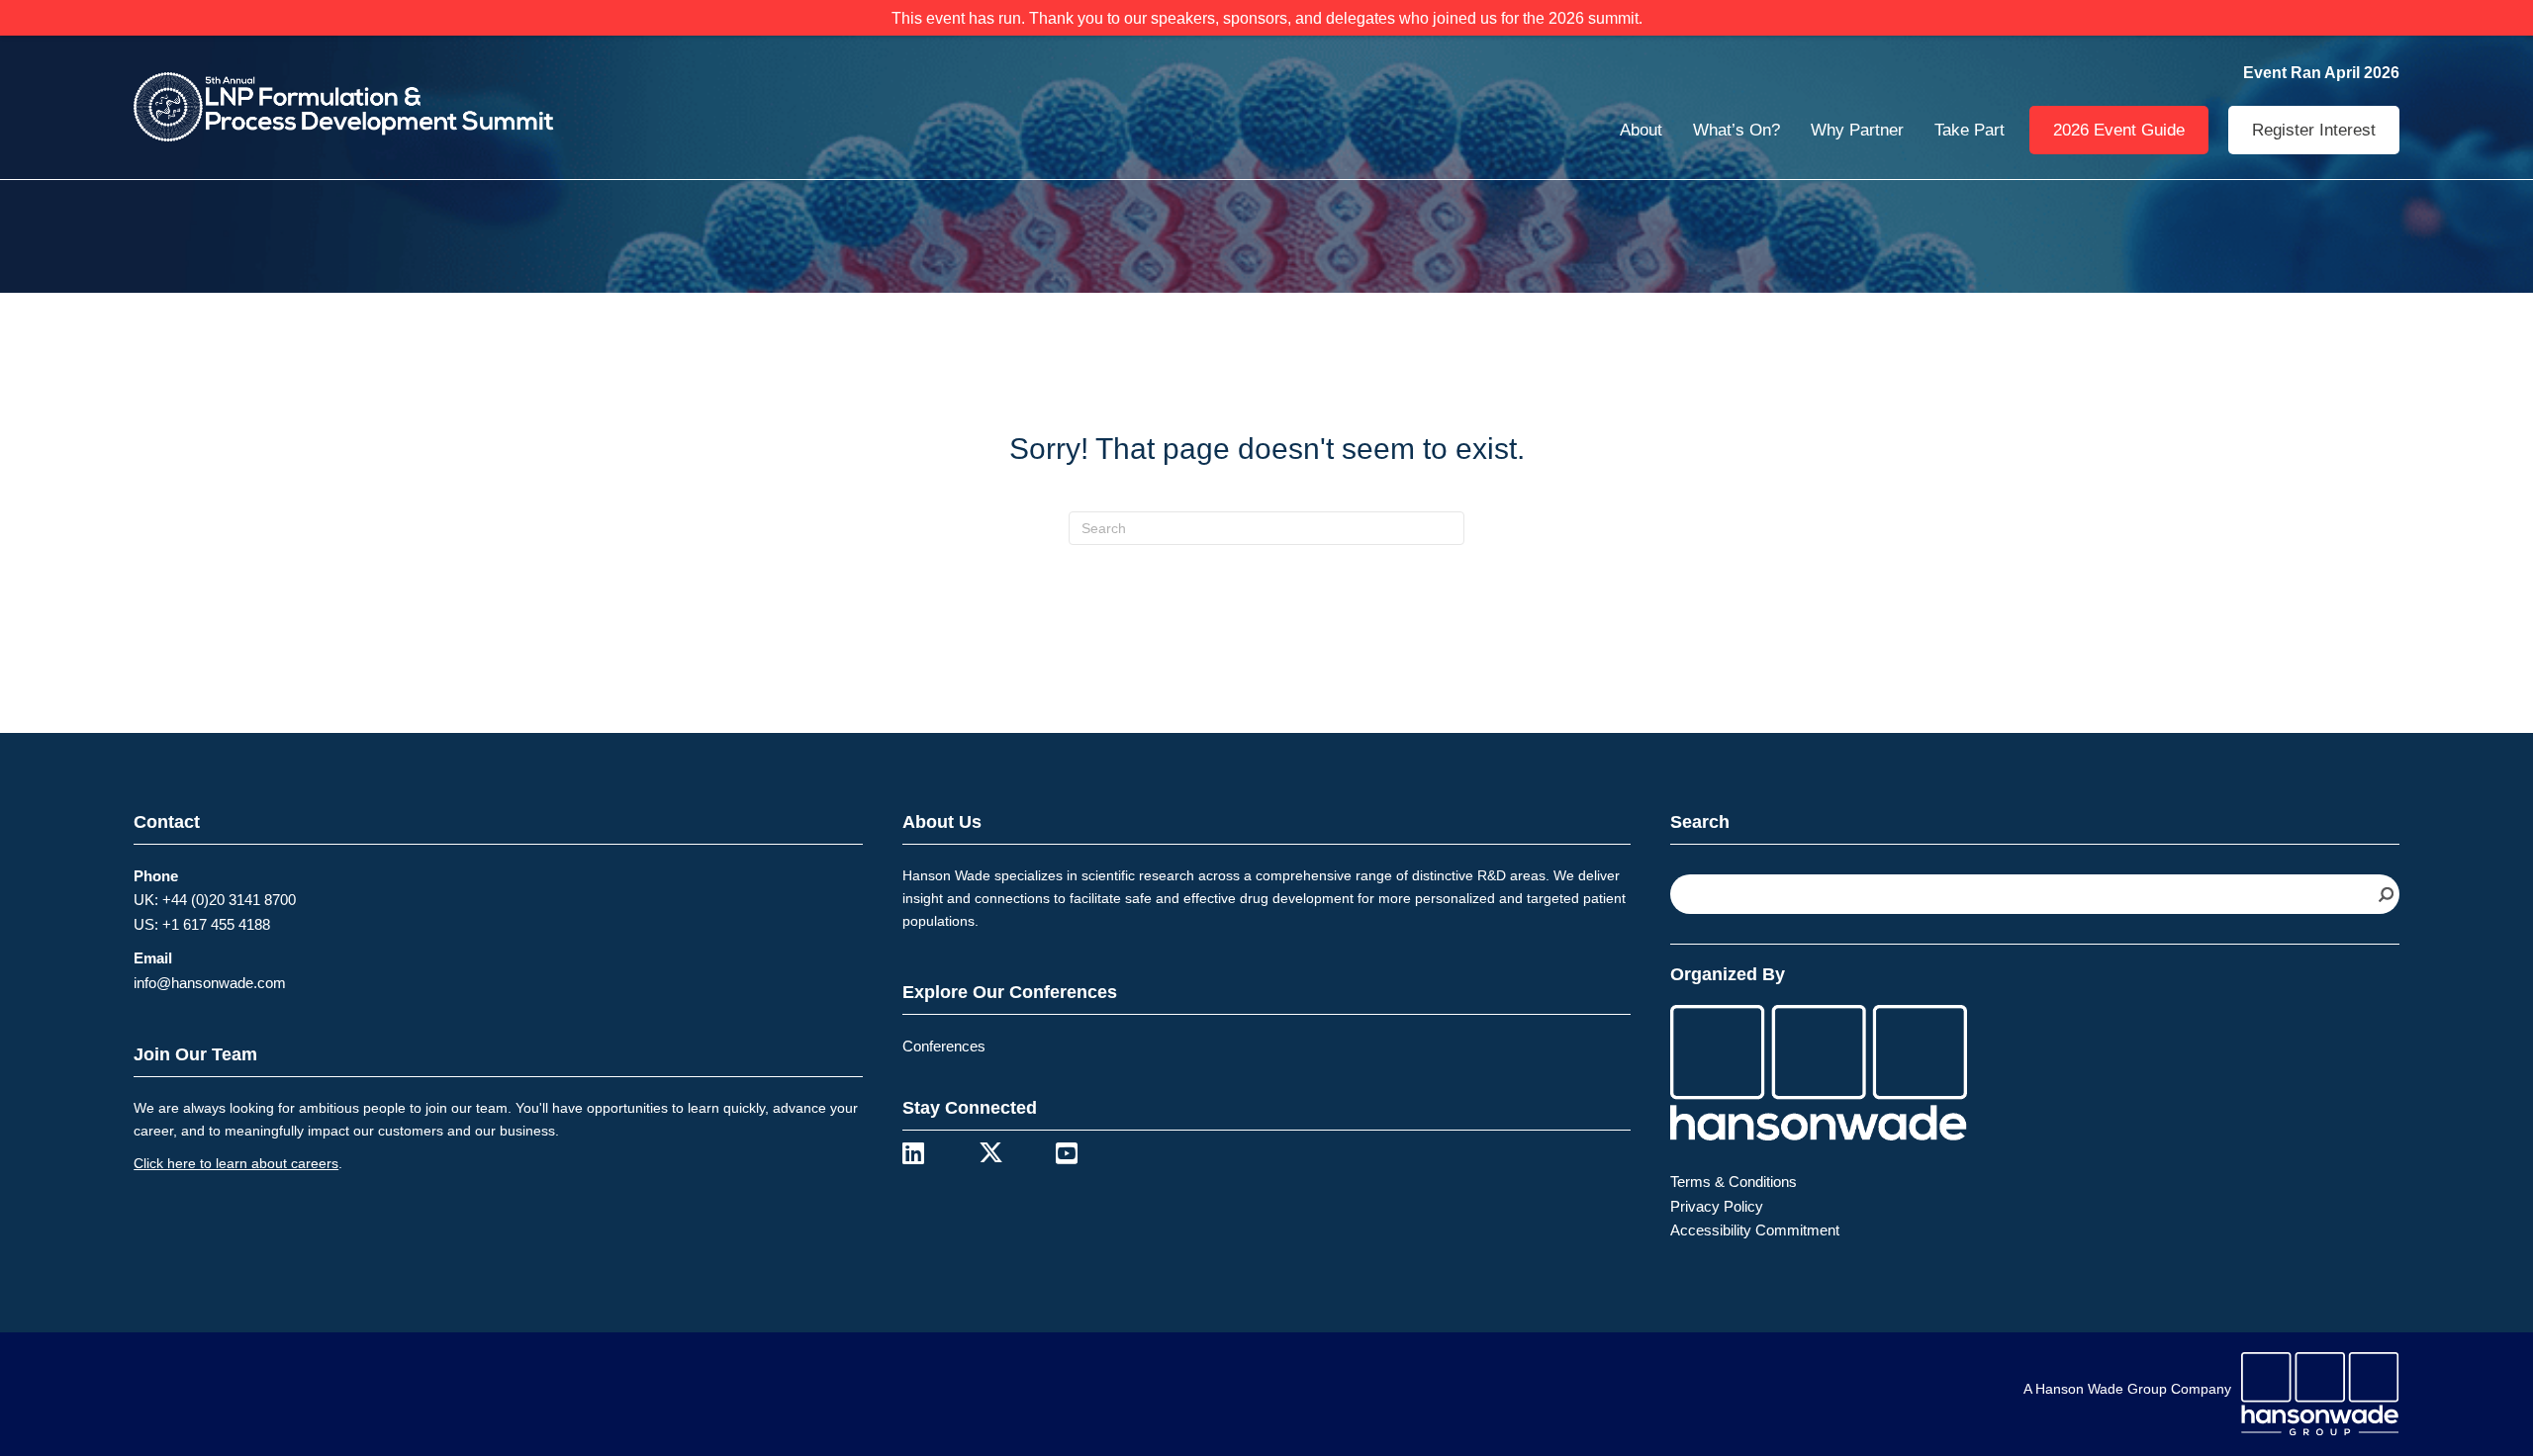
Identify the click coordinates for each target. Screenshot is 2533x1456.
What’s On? (1736, 130)
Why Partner (1857, 130)
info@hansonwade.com (210, 983)
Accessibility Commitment (1755, 1230)
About (1641, 130)
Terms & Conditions (1734, 1182)
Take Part (1970, 130)
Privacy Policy (1717, 1206)
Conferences (944, 1046)
